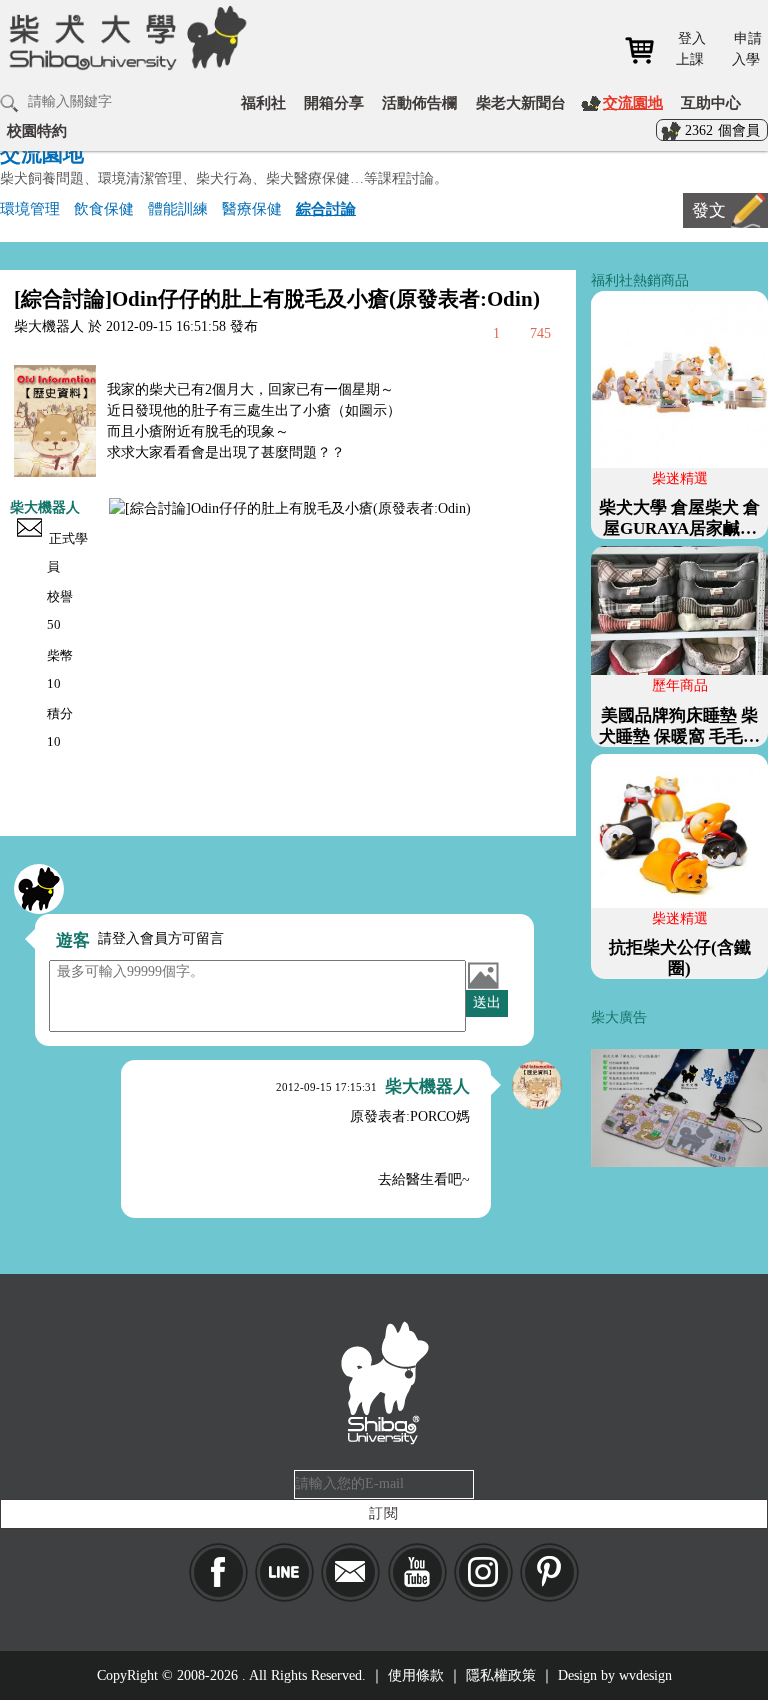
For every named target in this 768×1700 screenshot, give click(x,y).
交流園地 (633, 102)
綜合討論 (326, 208)
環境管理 (30, 208)
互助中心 (711, 102)
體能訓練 (178, 208)
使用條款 (416, 1675)
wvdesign (645, 1675)
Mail (350, 1572)
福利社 (263, 102)
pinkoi (549, 1572)
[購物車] (646, 50)
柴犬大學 (124, 51)
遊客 (73, 940)
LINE (284, 1572)
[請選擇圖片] (483, 975)
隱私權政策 (501, 1675)
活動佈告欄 (419, 102)
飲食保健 (104, 208)
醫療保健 (252, 208)
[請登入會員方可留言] (39, 889)
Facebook (218, 1572)
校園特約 (37, 130)
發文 (709, 210)
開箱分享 (334, 102)
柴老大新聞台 (521, 102)
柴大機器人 (45, 507)
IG (483, 1572)
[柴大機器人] (537, 1085)
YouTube (417, 1572)
